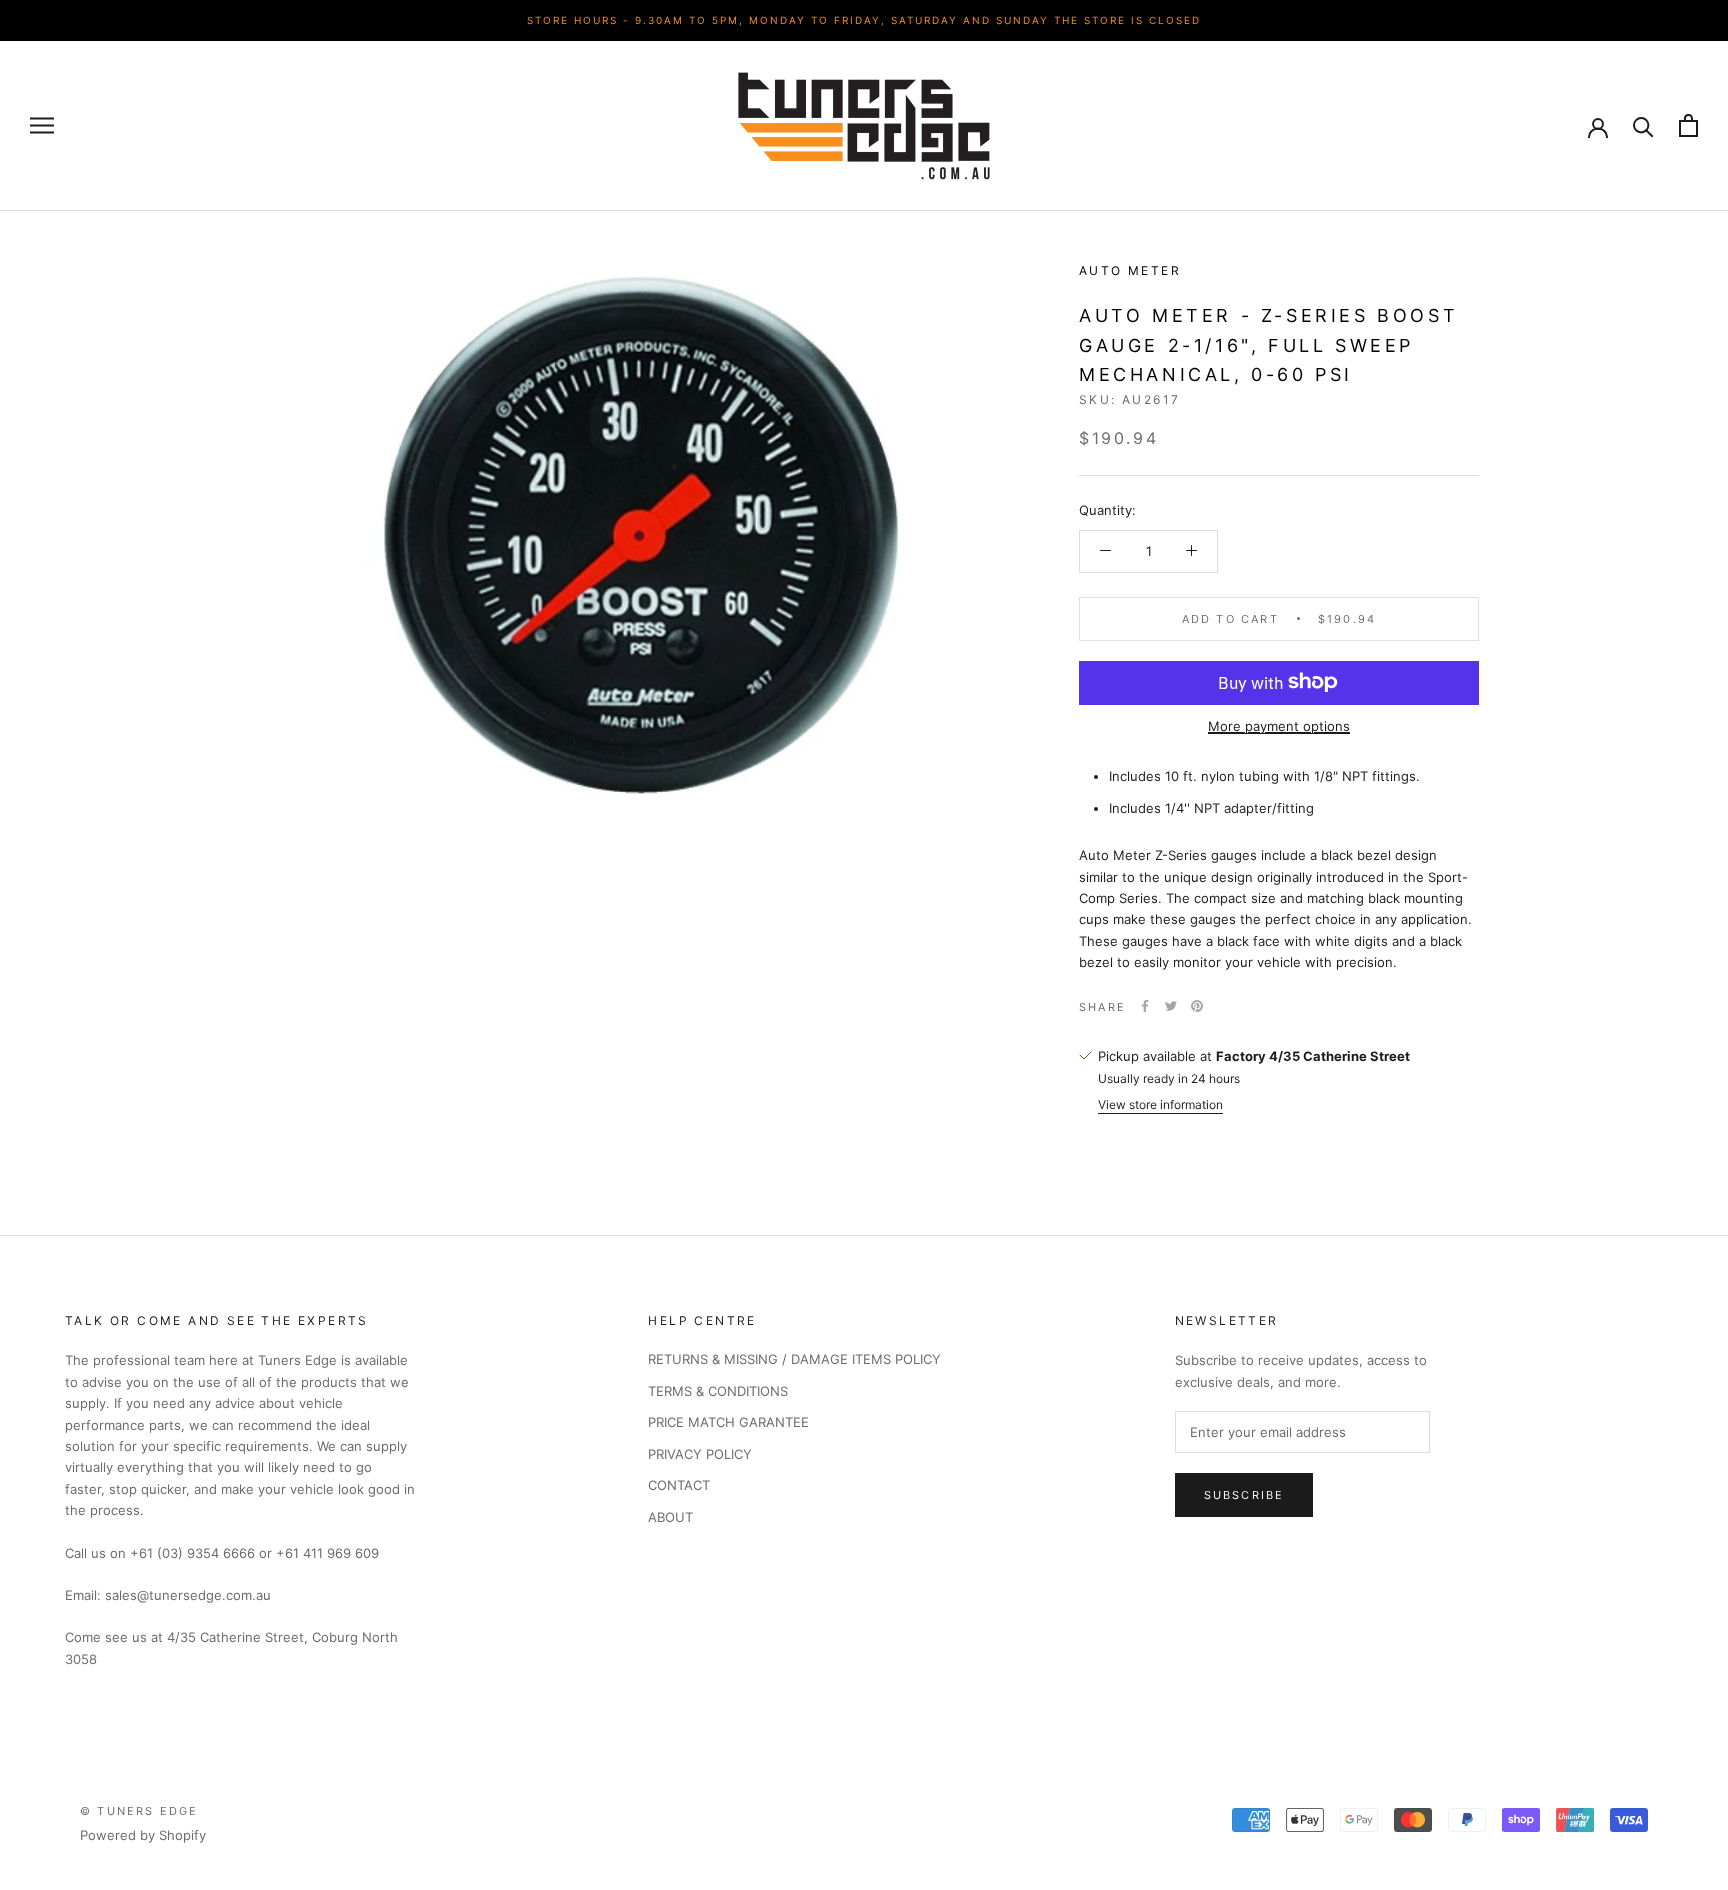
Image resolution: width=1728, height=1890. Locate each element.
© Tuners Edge (139, 1811)
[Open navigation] (42, 125)
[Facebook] (1145, 1006)
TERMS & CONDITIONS (718, 1391)
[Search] (1643, 125)
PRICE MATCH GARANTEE (728, 1422)
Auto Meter (1130, 270)
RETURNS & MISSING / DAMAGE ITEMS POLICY (794, 1359)
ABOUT (670, 1517)
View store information (1160, 1104)
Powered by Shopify (143, 1835)
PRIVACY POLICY (700, 1454)
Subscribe (1244, 1495)
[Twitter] (1171, 1006)
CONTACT (679, 1485)
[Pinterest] (1197, 1006)
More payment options (1279, 725)
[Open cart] (1688, 125)
